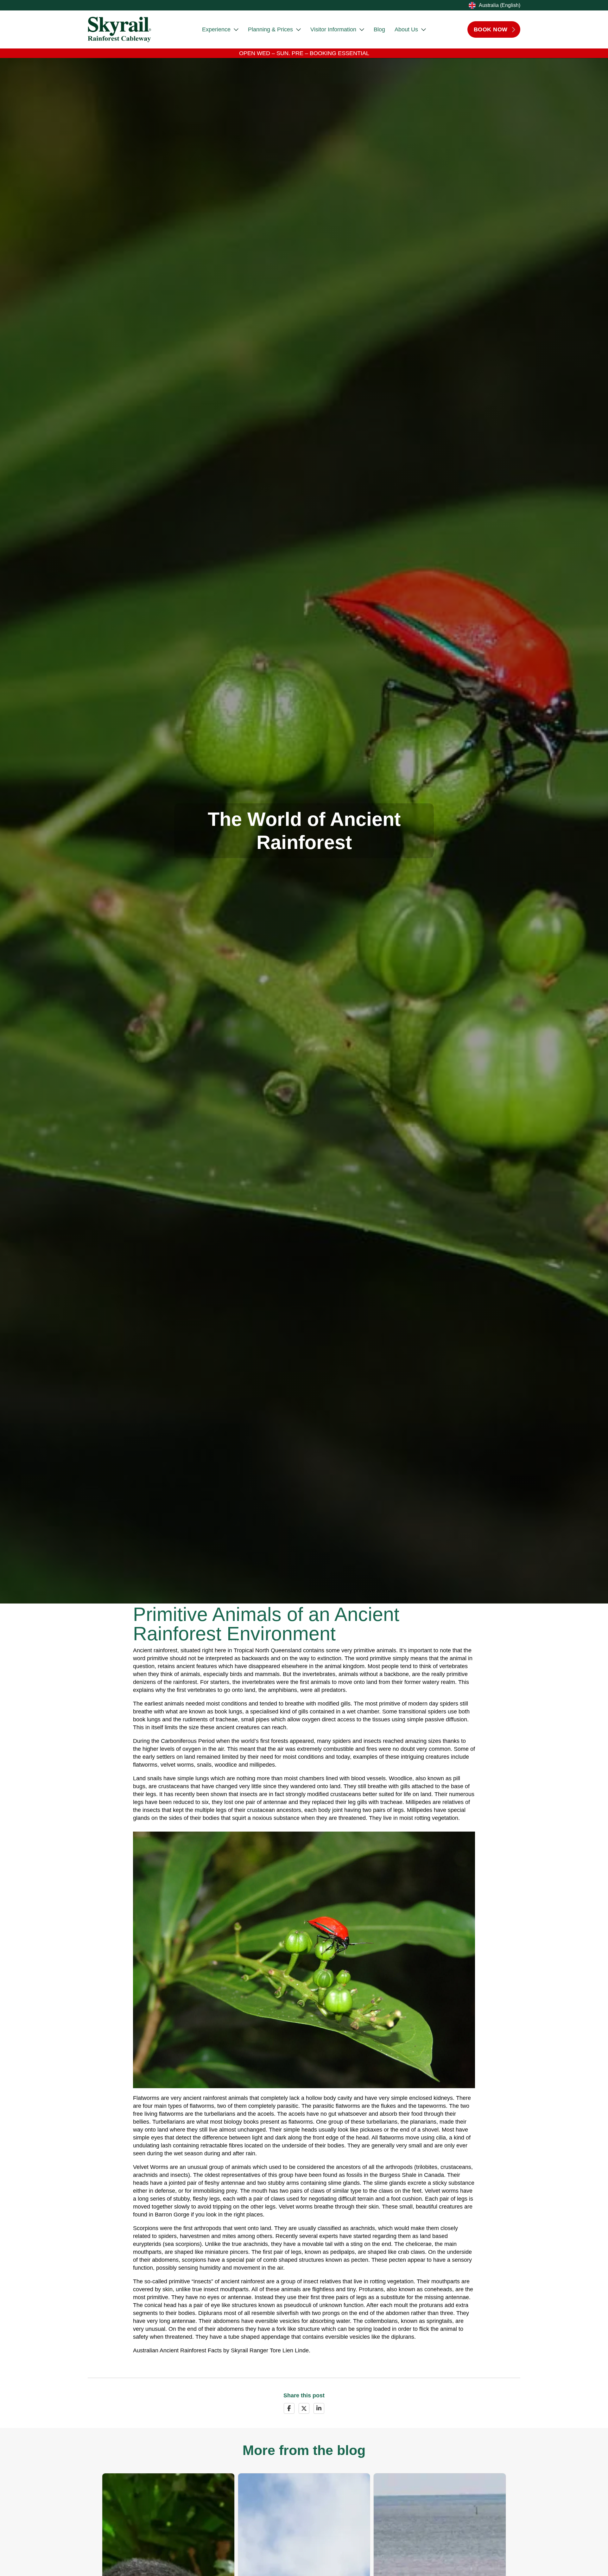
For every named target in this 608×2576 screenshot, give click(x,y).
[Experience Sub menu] (236, 30)
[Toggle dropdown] (471, 5)
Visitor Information (333, 29)
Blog (379, 29)
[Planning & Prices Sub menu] (298, 30)
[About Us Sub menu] (424, 30)
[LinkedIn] (319, 2408)
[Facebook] (289, 2408)
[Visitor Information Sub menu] (362, 30)
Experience (216, 29)
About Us (406, 29)
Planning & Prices (270, 29)
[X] (304, 2408)
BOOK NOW (491, 29)
